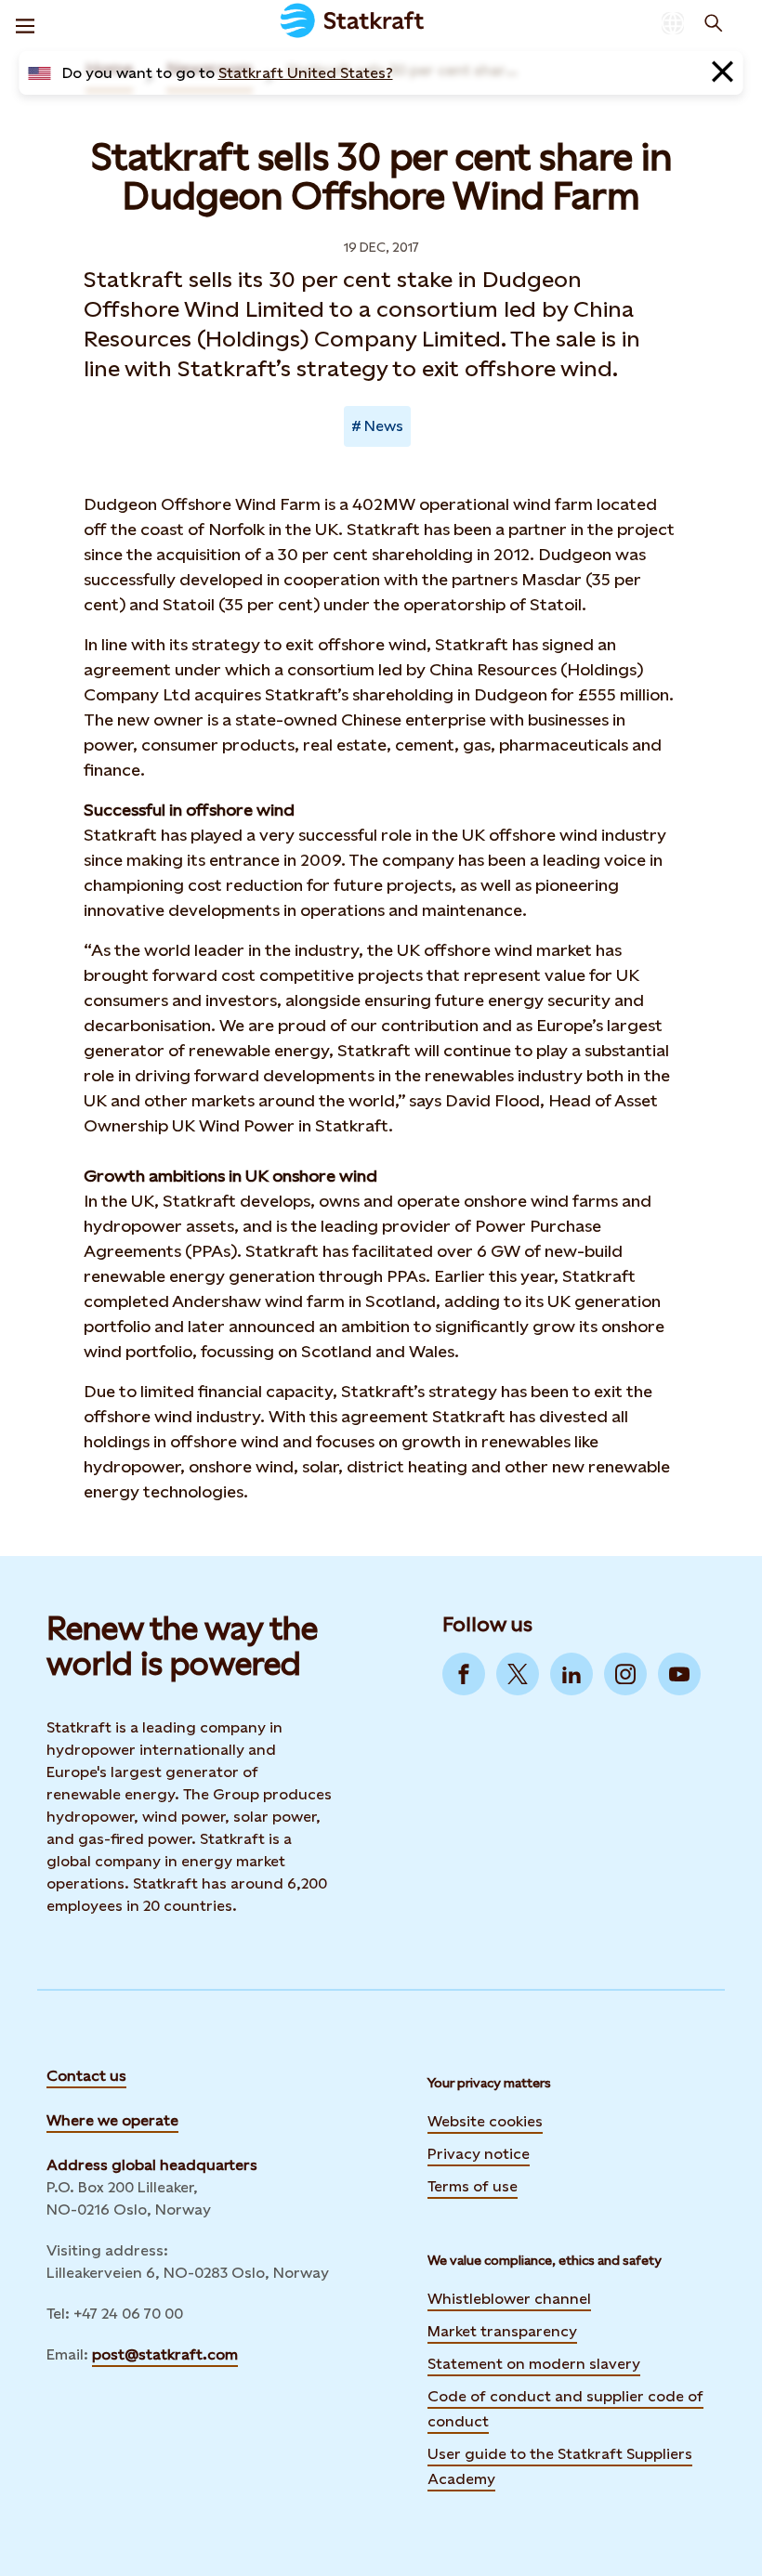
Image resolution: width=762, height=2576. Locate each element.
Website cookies (485, 2121)
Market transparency (502, 2331)
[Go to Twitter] (518, 1674)
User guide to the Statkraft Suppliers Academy (560, 2466)
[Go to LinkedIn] (571, 1674)
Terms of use (473, 2186)
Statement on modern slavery (534, 2364)
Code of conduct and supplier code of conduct (565, 2409)
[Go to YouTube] (679, 1674)
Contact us (86, 2076)
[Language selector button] (673, 23)
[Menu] (25, 23)
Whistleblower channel (509, 2299)
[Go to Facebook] (464, 1674)
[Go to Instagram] (625, 1674)
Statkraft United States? (306, 73)
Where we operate (112, 2120)
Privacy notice (479, 2154)
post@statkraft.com (165, 2354)
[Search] (714, 23)
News (384, 426)
